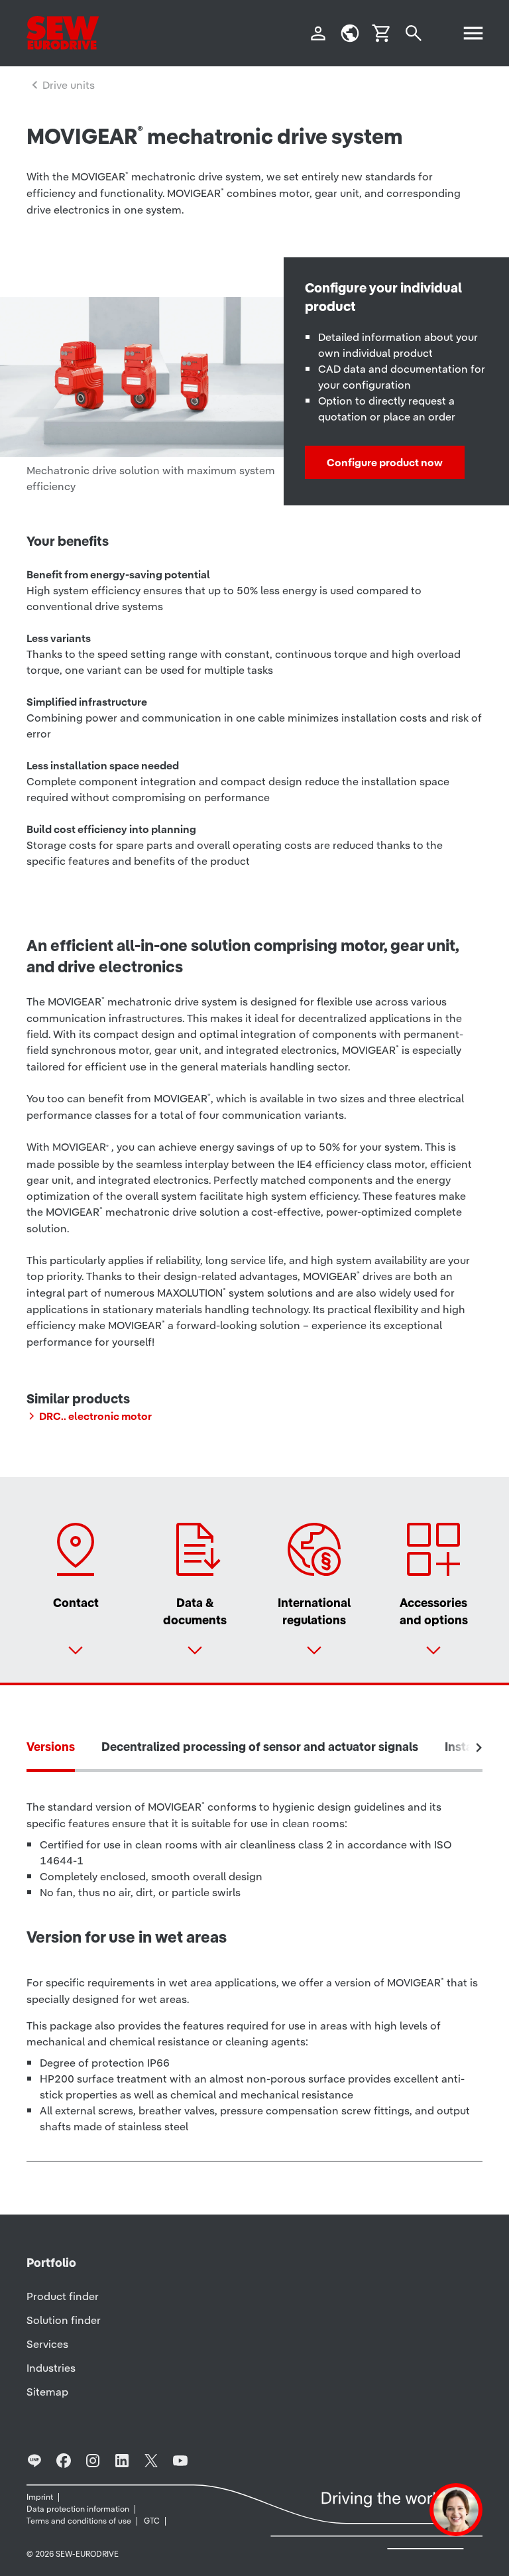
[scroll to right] (479, 1748)
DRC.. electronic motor (95, 1416)
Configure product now (385, 462)
